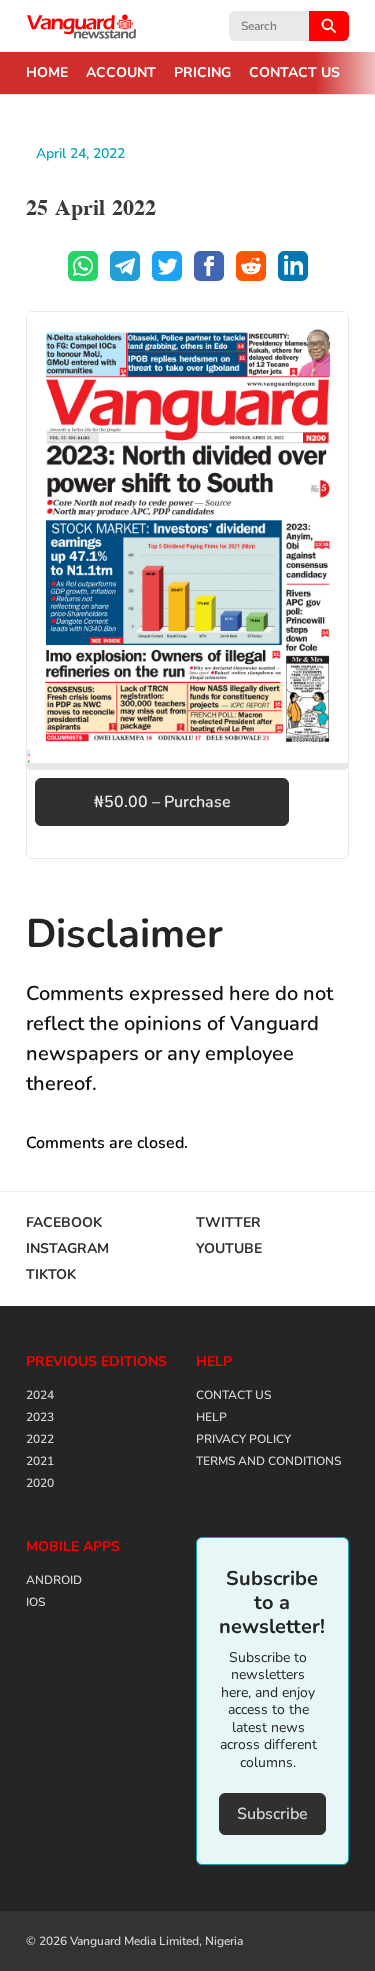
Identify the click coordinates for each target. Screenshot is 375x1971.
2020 (40, 1483)
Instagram (67, 1249)
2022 (40, 1439)
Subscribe (272, 1814)
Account (121, 73)
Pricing (202, 73)
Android (54, 1580)
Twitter (228, 1223)
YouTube (229, 1249)
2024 (40, 1395)
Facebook (64, 1223)
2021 (40, 1461)
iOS (35, 1602)
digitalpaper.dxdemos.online (82, 26)
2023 (40, 1417)
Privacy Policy (243, 1439)
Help (211, 1417)
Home (47, 73)
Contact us (294, 73)
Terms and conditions (268, 1461)
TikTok (51, 1275)
